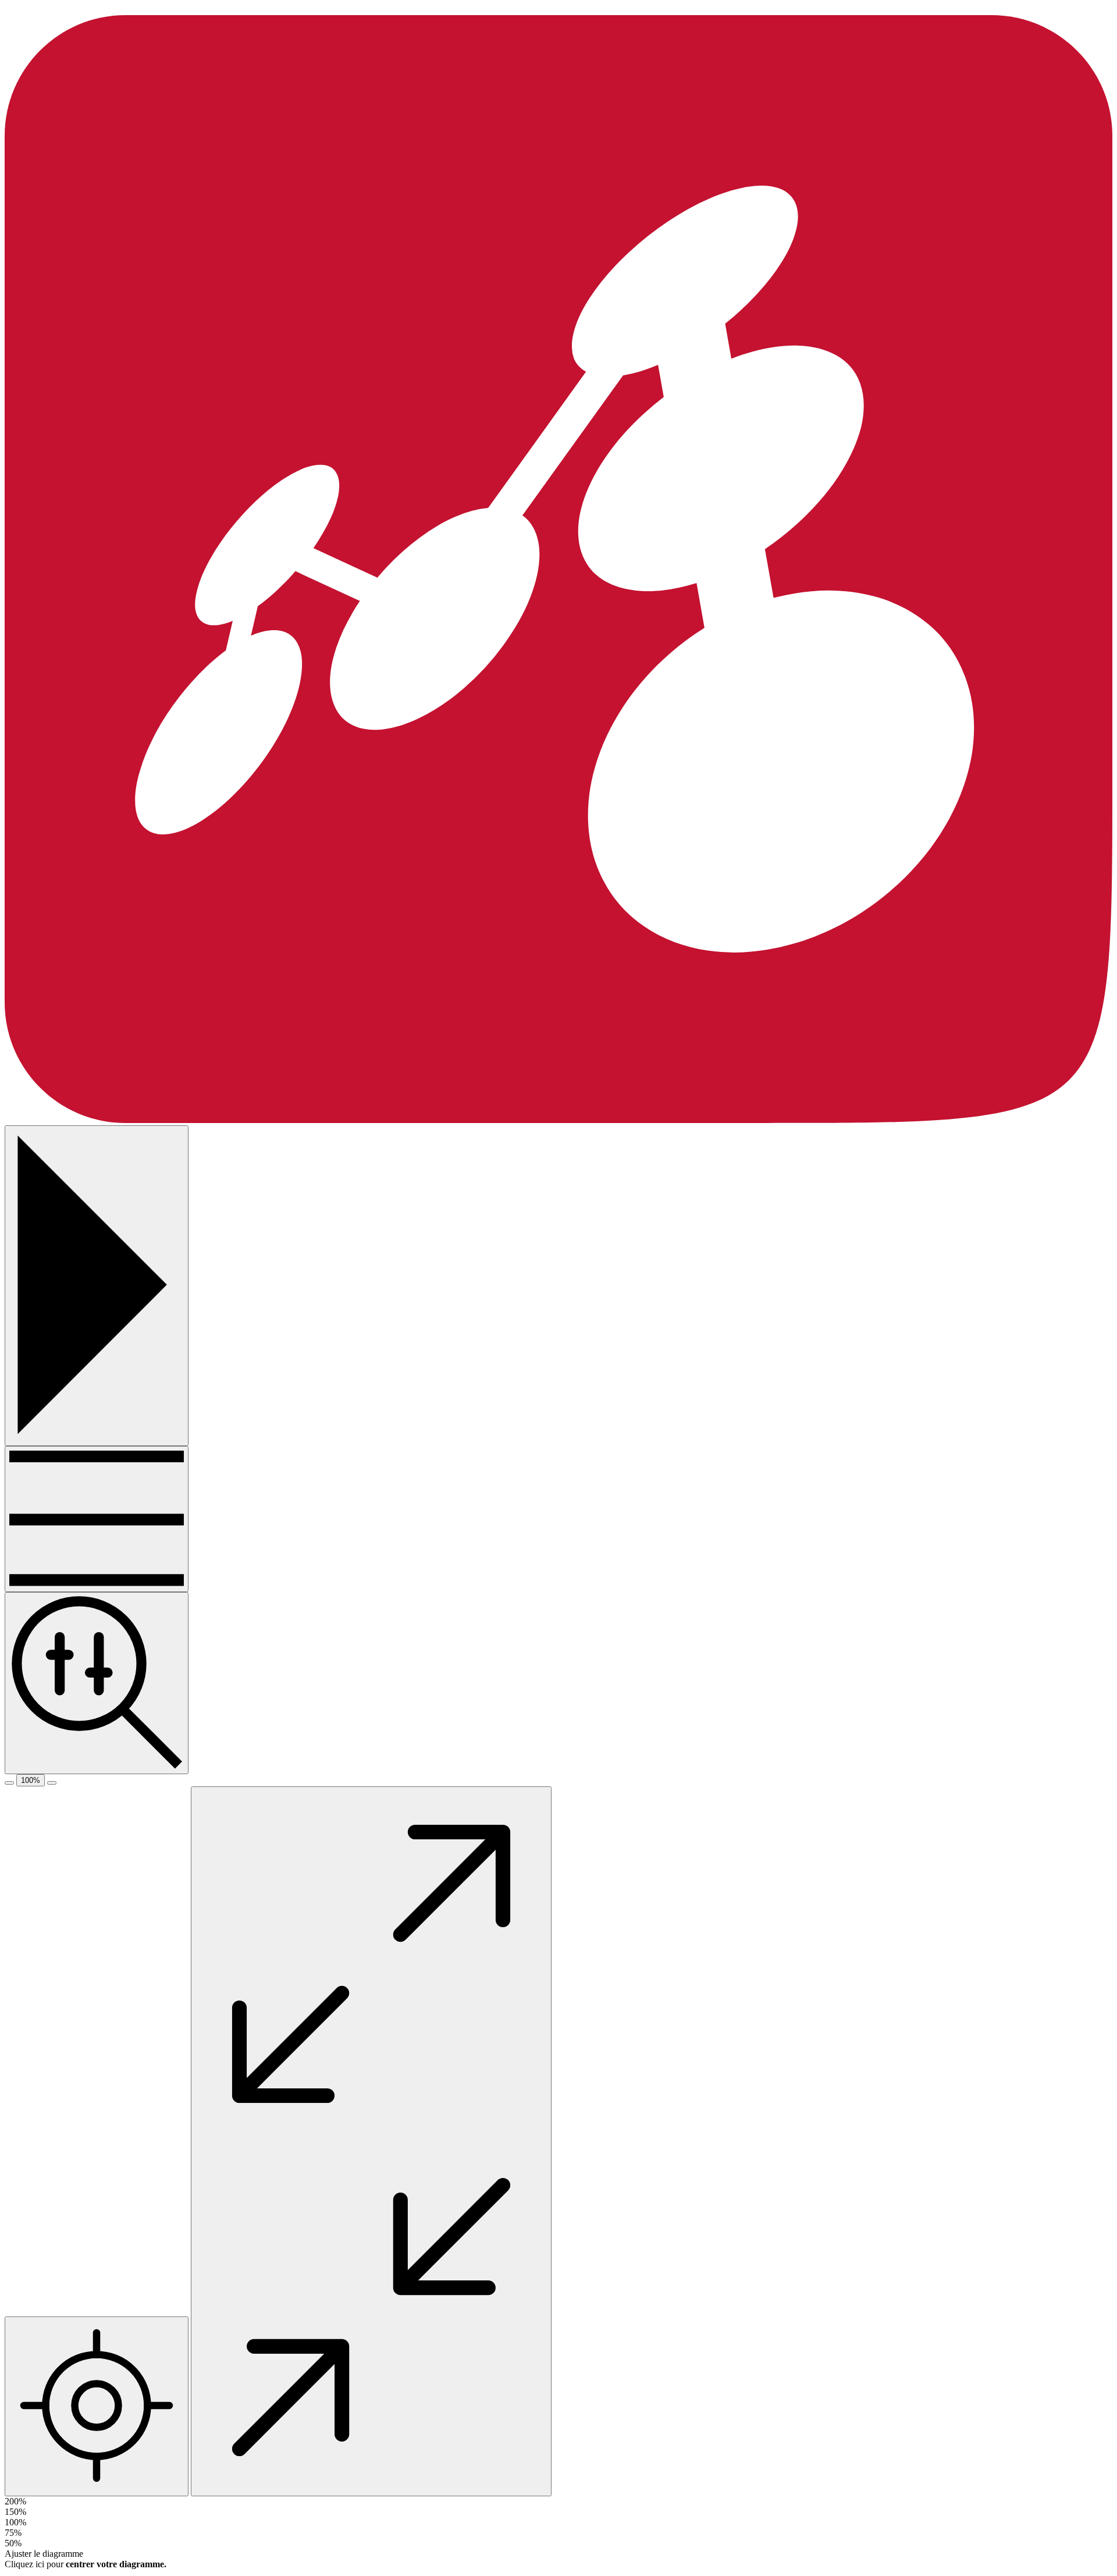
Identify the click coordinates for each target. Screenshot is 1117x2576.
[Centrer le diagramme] (97, 2406)
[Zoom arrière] (9, 1783)
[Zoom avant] (52, 1783)
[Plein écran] (371, 2141)
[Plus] (97, 1519)
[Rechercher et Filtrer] (97, 1683)
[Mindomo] (558, 1120)
